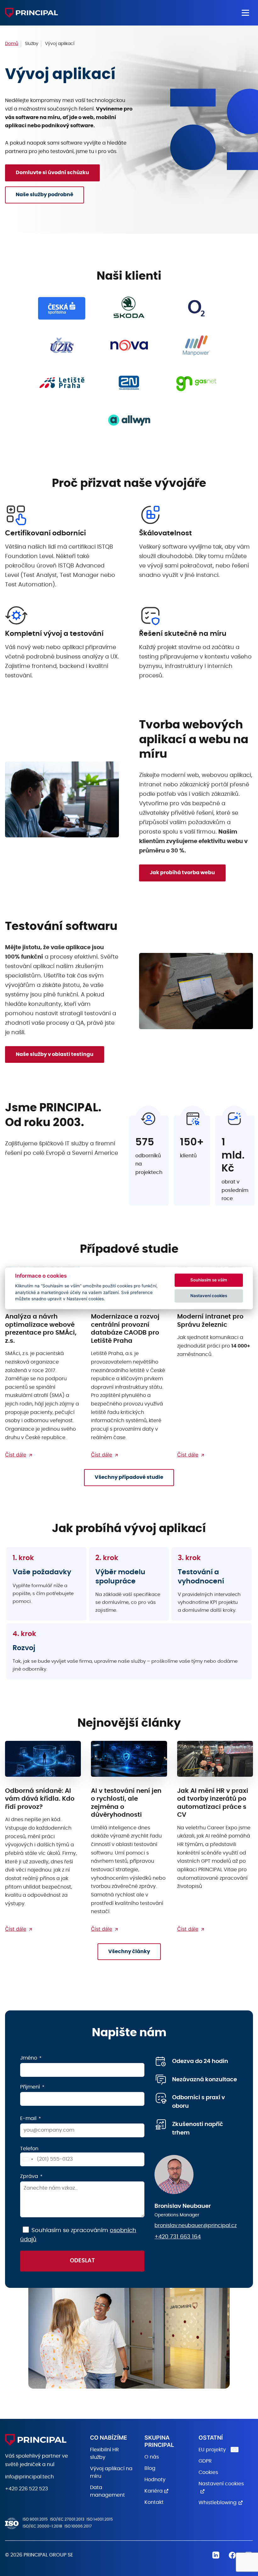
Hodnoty (155, 2480)
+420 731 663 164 (178, 2237)
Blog (150, 2468)
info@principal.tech (29, 2477)
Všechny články (129, 1952)
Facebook (232, 2555)
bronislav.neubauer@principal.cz (196, 2226)
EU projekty (212, 2450)
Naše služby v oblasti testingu (55, 1054)
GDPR (205, 2461)
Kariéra (154, 2491)
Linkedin (216, 2555)
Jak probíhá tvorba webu (182, 873)
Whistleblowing (218, 2503)
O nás (152, 2457)
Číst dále (16, 1455)
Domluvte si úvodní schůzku (52, 173)
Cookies (208, 2472)
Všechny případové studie (129, 1477)
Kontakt (154, 2502)
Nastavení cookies (209, 1296)
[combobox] (28, 2159)
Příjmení (30, 2087)
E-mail (28, 2118)
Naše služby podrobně (45, 195)
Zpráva (29, 2176)
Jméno (29, 2058)
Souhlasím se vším (209, 1280)
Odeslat (82, 2261)
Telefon (29, 2149)
